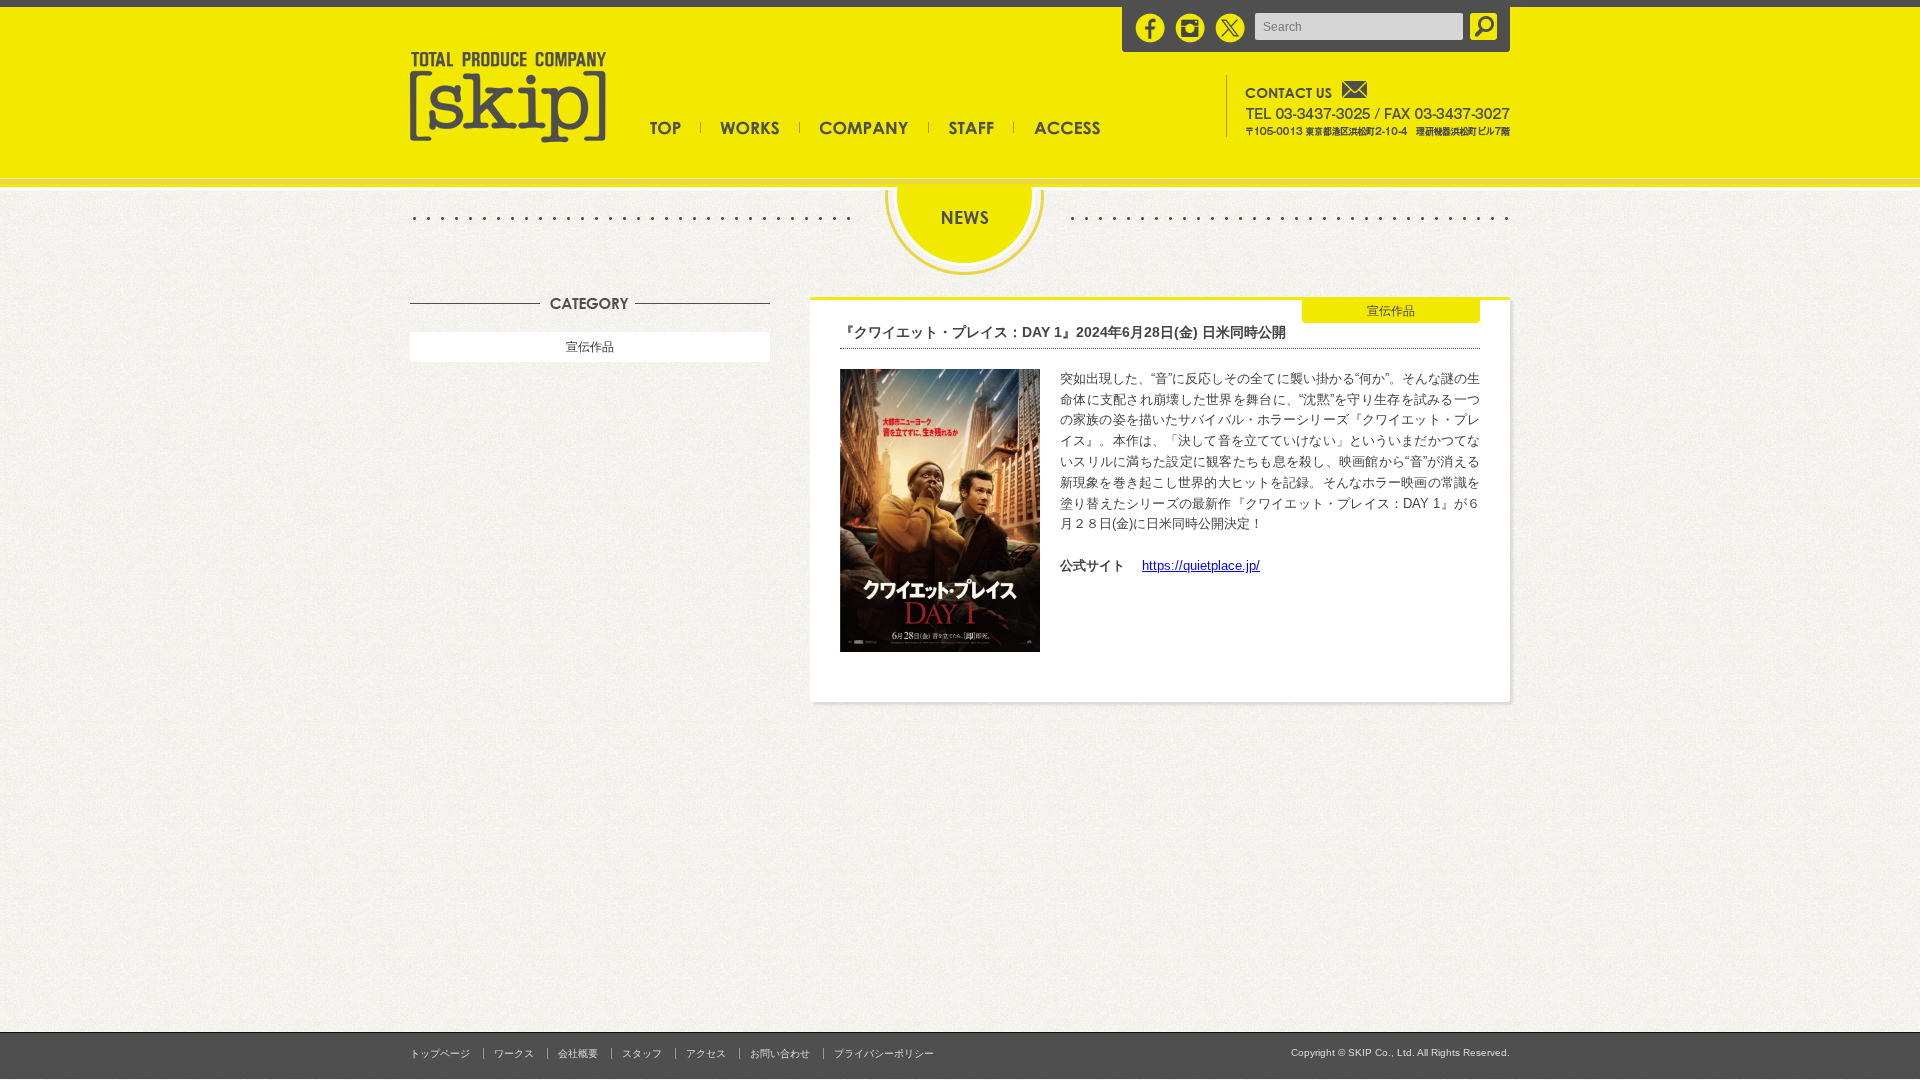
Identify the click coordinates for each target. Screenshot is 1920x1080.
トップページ (675, 127)
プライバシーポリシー (884, 1053)
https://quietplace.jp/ (1201, 565)
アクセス (1057, 127)
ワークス (750, 127)
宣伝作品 (590, 347)
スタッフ (971, 127)
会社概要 (864, 127)
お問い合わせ (780, 1053)
